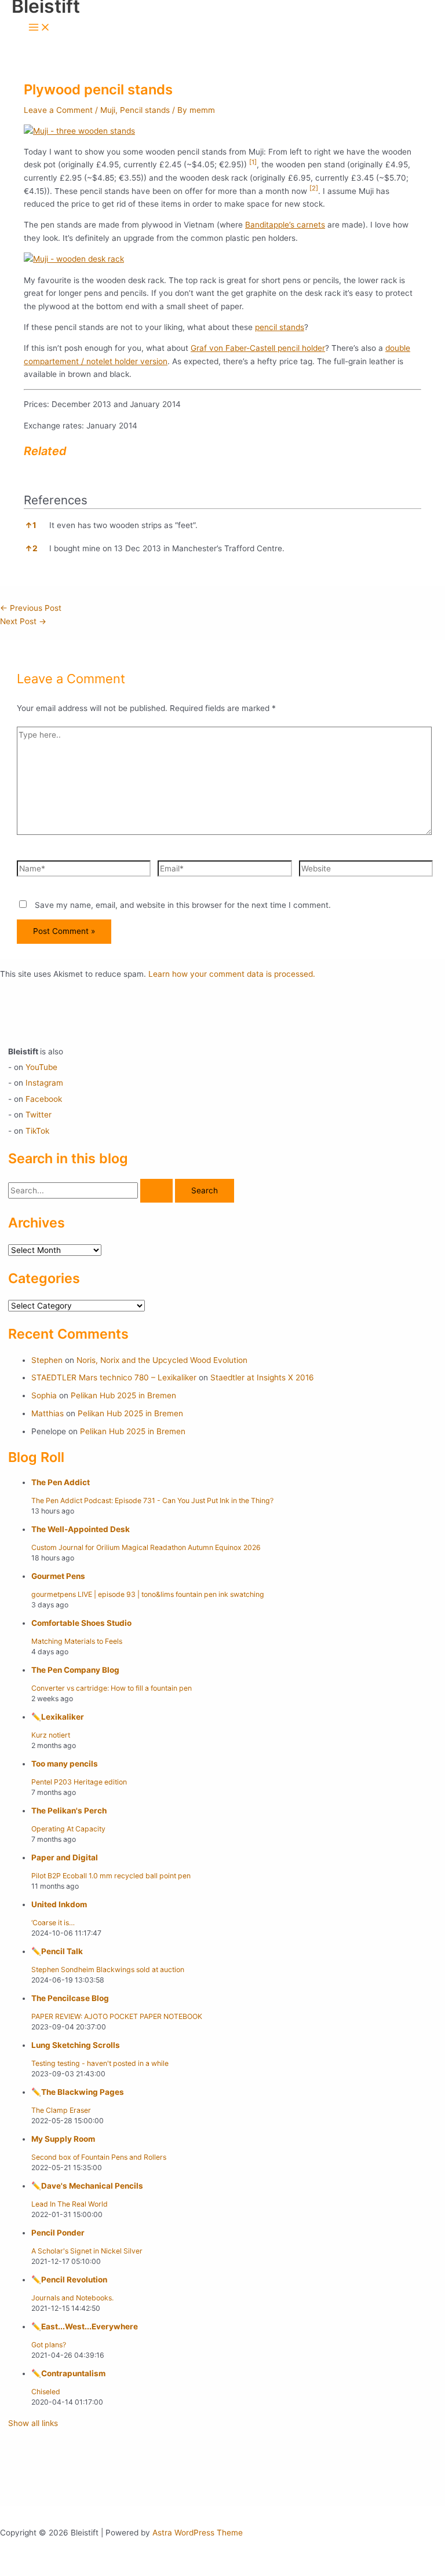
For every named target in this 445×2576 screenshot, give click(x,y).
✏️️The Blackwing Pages (78, 2092)
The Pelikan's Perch (69, 1811)
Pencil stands (145, 110)
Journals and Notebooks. (72, 2298)
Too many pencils (65, 1764)
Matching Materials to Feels (77, 1641)
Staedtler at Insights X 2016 (262, 1377)
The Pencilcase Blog (70, 1998)
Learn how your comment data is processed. (232, 974)
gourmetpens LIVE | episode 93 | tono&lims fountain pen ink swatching (148, 1594)
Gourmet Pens (58, 1576)
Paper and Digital (65, 1857)
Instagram (44, 1083)
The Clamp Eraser (61, 2110)
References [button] (56, 500)
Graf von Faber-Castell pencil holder (258, 348)
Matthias (48, 1413)
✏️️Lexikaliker (58, 1717)
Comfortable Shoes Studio (81, 1623)
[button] (253, 164)
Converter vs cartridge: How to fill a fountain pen (112, 1688)
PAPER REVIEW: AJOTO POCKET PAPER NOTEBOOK (117, 2016)
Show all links (33, 2423)
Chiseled (46, 2392)
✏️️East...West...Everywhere (85, 2326)
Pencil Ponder (58, 2233)
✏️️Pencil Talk (57, 1951)
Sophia (44, 1395)
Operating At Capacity (68, 1829)
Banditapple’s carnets (285, 225)
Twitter (39, 1115)
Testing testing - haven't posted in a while (100, 2063)
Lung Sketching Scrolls (76, 2045)
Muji (108, 110)
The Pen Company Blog (75, 1670)
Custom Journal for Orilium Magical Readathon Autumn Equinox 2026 (146, 1547)
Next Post (23, 621)
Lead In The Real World (70, 2204)
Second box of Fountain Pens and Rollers (99, 2157)
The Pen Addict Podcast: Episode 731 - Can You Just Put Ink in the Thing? (152, 1500)
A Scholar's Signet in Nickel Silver (87, 2251)
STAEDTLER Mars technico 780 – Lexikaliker (114, 1377)
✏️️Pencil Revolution (69, 2280)
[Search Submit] (156, 1191)
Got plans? (49, 2345)
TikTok (37, 1131)
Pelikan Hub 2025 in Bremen (123, 1395)
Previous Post (31, 608)
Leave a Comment (58, 110)
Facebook (44, 1099)
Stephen (47, 1360)
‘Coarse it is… (53, 1923)
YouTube (41, 1067)
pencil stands (280, 327)
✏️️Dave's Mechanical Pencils (87, 2186)
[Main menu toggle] (39, 28)
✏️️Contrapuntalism (68, 2373)
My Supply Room (63, 2139)
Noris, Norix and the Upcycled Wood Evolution (162, 1360)
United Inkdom (59, 1904)
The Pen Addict (61, 1482)
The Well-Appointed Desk (81, 1529)
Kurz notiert (51, 1735)
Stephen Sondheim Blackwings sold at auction (108, 1969)
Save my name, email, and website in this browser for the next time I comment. (183, 905)
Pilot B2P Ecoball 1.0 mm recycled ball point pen (111, 1876)
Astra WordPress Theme (198, 2533)
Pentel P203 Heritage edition (79, 1782)
